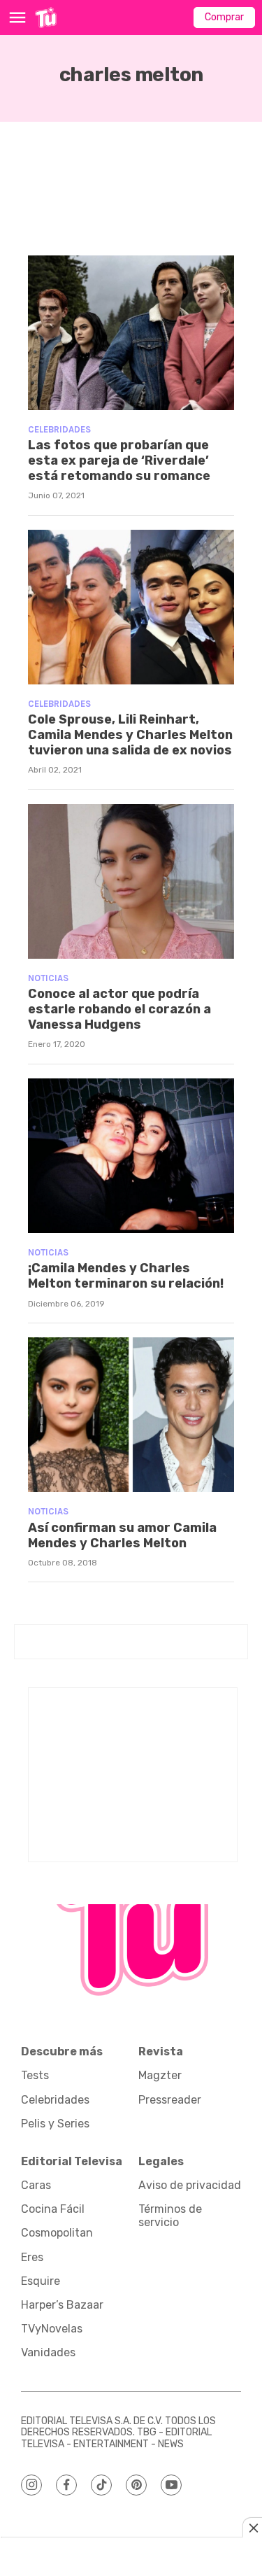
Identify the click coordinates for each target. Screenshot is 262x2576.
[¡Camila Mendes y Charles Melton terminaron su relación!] (131, 1156)
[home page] (46, 17)
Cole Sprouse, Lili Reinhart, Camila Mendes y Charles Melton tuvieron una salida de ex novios (130, 734)
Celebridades (59, 429)
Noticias (48, 978)
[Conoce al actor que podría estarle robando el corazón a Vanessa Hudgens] (131, 881)
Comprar (224, 17)
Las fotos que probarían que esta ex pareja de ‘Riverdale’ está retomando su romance (119, 460)
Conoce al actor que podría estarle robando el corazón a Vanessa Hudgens (119, 1009)
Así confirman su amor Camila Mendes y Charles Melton (122, 1535)
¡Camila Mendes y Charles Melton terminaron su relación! (126, 1276)
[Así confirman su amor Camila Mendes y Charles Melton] (131, 1415)
